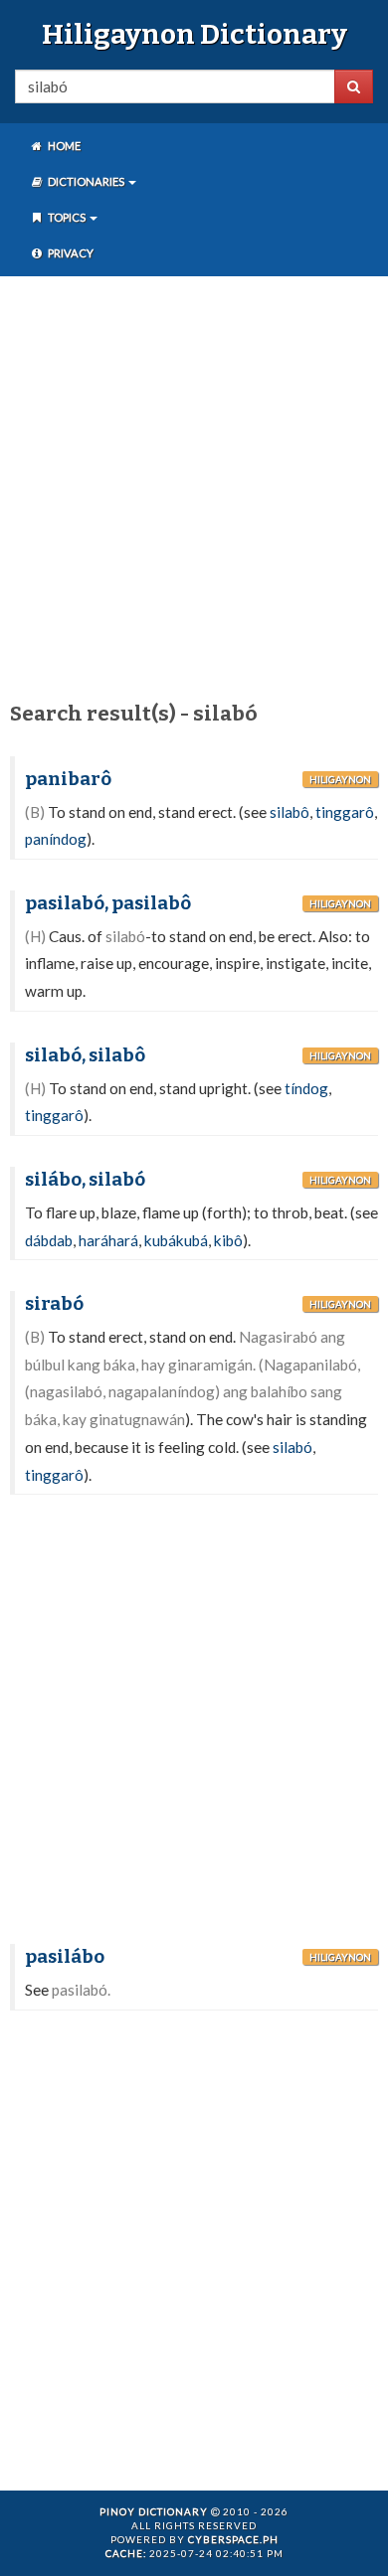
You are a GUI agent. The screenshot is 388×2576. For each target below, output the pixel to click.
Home (63, 146)
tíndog (306, 1088)
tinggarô (345, 812)
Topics (67, 217)
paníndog (56, 839)
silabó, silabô (85, 1055)
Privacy (70, 253)
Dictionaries (86, 181)
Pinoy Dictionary (154, 2511)
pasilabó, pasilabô (108, 903)
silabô (290, 812)
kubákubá (176, 1240)
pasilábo (65, 1957)
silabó (292, 1447)
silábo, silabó (85, 1180)
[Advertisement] (194, 485)
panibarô (68, 779)
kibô (228, 1240)
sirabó (54, 1304)
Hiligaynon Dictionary (194, 34)
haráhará (108, 1240)
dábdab (49, 1240)
